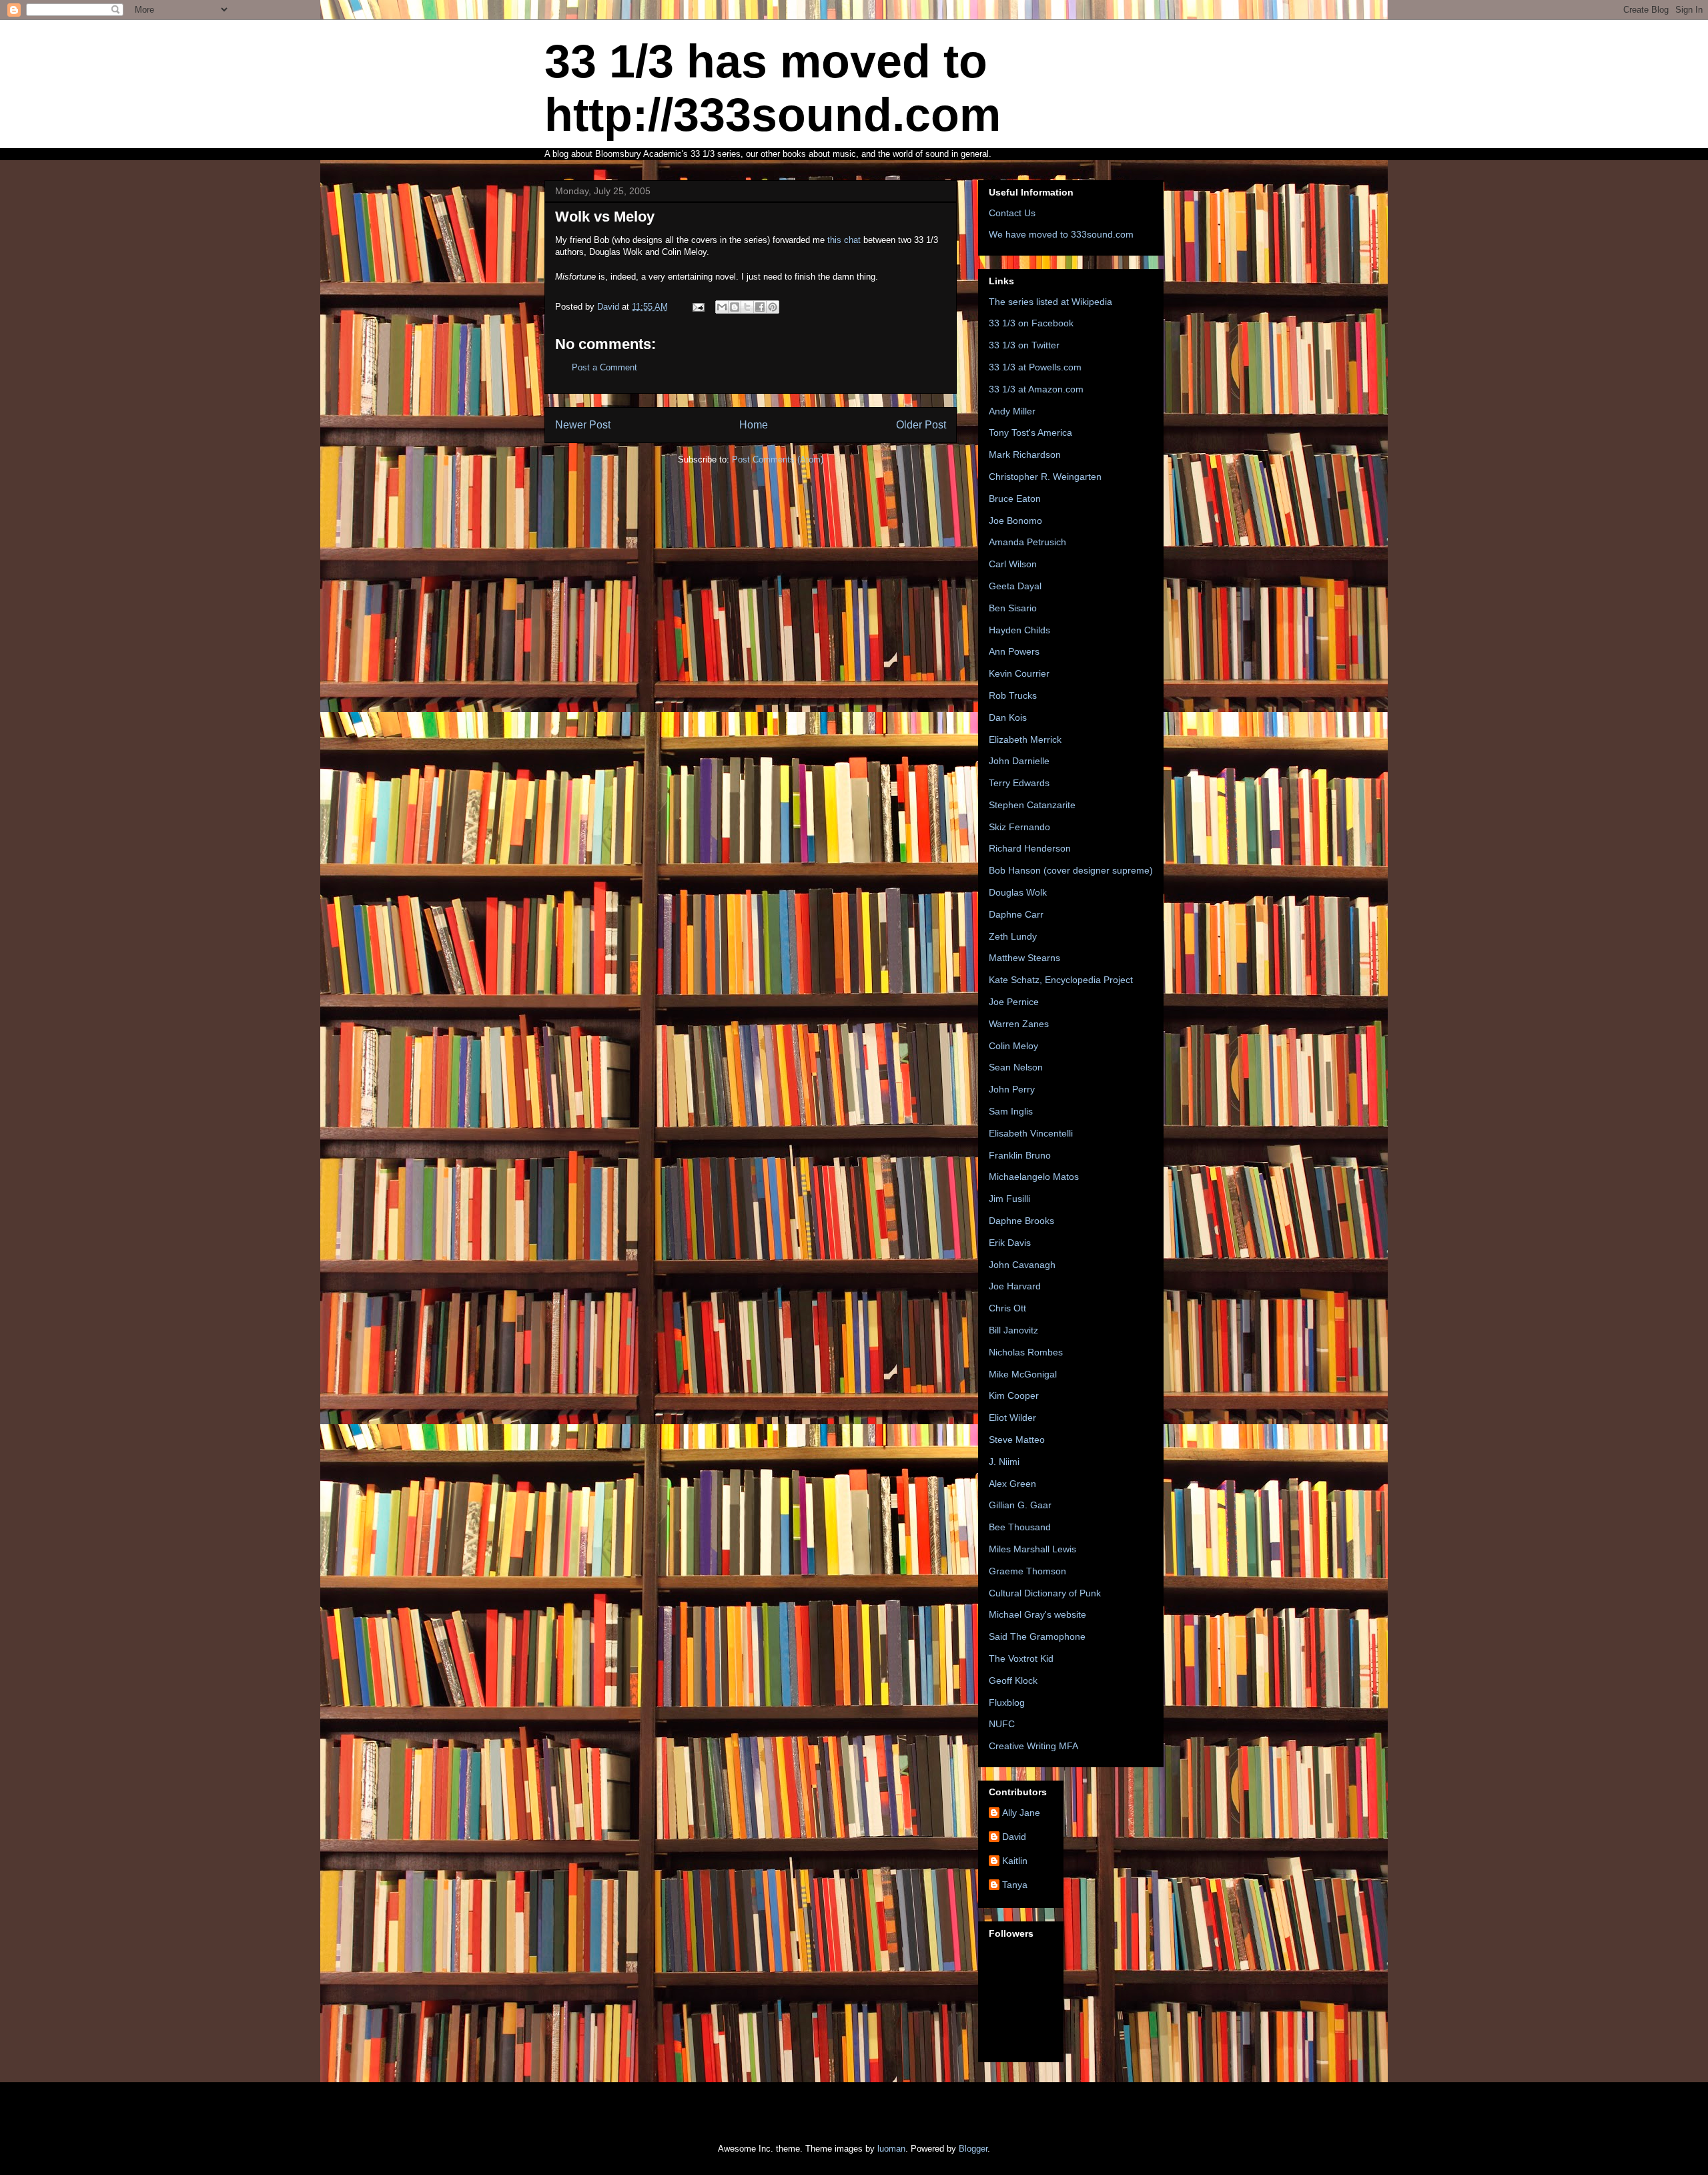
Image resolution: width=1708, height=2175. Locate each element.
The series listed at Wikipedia (1050, 302)
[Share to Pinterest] (773, 307)
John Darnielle (1019, 761)
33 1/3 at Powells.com (1035, 367)
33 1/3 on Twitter (1024, 345)
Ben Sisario (1013, 608)
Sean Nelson (1016, 1067)
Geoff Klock (1013, 1680)
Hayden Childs (1019, 630)
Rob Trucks (1013, 695)
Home (754, 425)
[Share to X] (747, 307)
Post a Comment (604, 367)
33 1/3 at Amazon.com (1036, 389)
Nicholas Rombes (1026, 1352)
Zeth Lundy (1013, 936)
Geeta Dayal (1015, 586)
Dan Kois (1008, 717)
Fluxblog (1007, 1702)
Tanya (1015, 1885)
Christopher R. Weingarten (1045, 477)
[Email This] (722, 307)
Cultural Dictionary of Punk (1045, 1593)
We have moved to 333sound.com (1061, 234)
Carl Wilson (1013, 564)
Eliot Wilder (1012, 1418)
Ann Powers (1014, 651)
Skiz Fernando (1019, 827)
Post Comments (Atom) (778, 459)
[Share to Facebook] (760, 307)
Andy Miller (1012, 411)
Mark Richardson (1025, 454)
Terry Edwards (1019, 783)
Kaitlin (1015, 1861)
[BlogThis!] (735, 307)
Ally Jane (1021, 1813)
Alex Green (1012, 1484)
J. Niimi (1004, 1462)
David (1014, 1837)
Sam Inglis (1011, 1111)
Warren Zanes (1019, 1024)
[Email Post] (698, 307)
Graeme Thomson (1027, 1571)
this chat (845, 240)
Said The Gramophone (1037, 1636)
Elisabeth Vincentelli (1031, 1133)
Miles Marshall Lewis (1032, 1549)
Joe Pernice (1014, 1002)
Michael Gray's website (1037, 1614)
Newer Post (583, 425)
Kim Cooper (1014, 1395)
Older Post (921, 425)
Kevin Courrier (1019, 673)
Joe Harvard (1015, 1286)
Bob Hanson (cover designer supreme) (1071, 870)
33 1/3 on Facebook (1031, 323)
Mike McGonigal (1023, 1374)
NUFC (1002, 1724)
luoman (891, 2149)
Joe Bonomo (1015, 521)
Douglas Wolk (1018, 892)
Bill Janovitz (1013, 1330)
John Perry (1012, 1089)
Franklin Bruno (1020, 1155)
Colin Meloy (1013, 1046)
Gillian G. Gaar (1020, 1505)
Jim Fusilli (1009, 1199)
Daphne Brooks (1021, 1221)
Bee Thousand (1020, 1527)
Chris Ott (1007, 1308)
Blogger (973, 2149)
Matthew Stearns (1024, 958)
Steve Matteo (1017, 1440)
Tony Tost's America (1030, 432)
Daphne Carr (1016, 914)
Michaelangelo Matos (1034, 1177)
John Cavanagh (1022, 1265)
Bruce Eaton (1015, 499)
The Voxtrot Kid (1021, 1658)
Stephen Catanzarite (1032, 805)
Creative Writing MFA (1033, 1746)
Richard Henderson (1030, 848)
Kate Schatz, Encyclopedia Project (1061, 980)
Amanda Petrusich (1027, 542)
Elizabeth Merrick (1025, 739)
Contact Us (1012, 213)
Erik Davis (1010, 1243)
